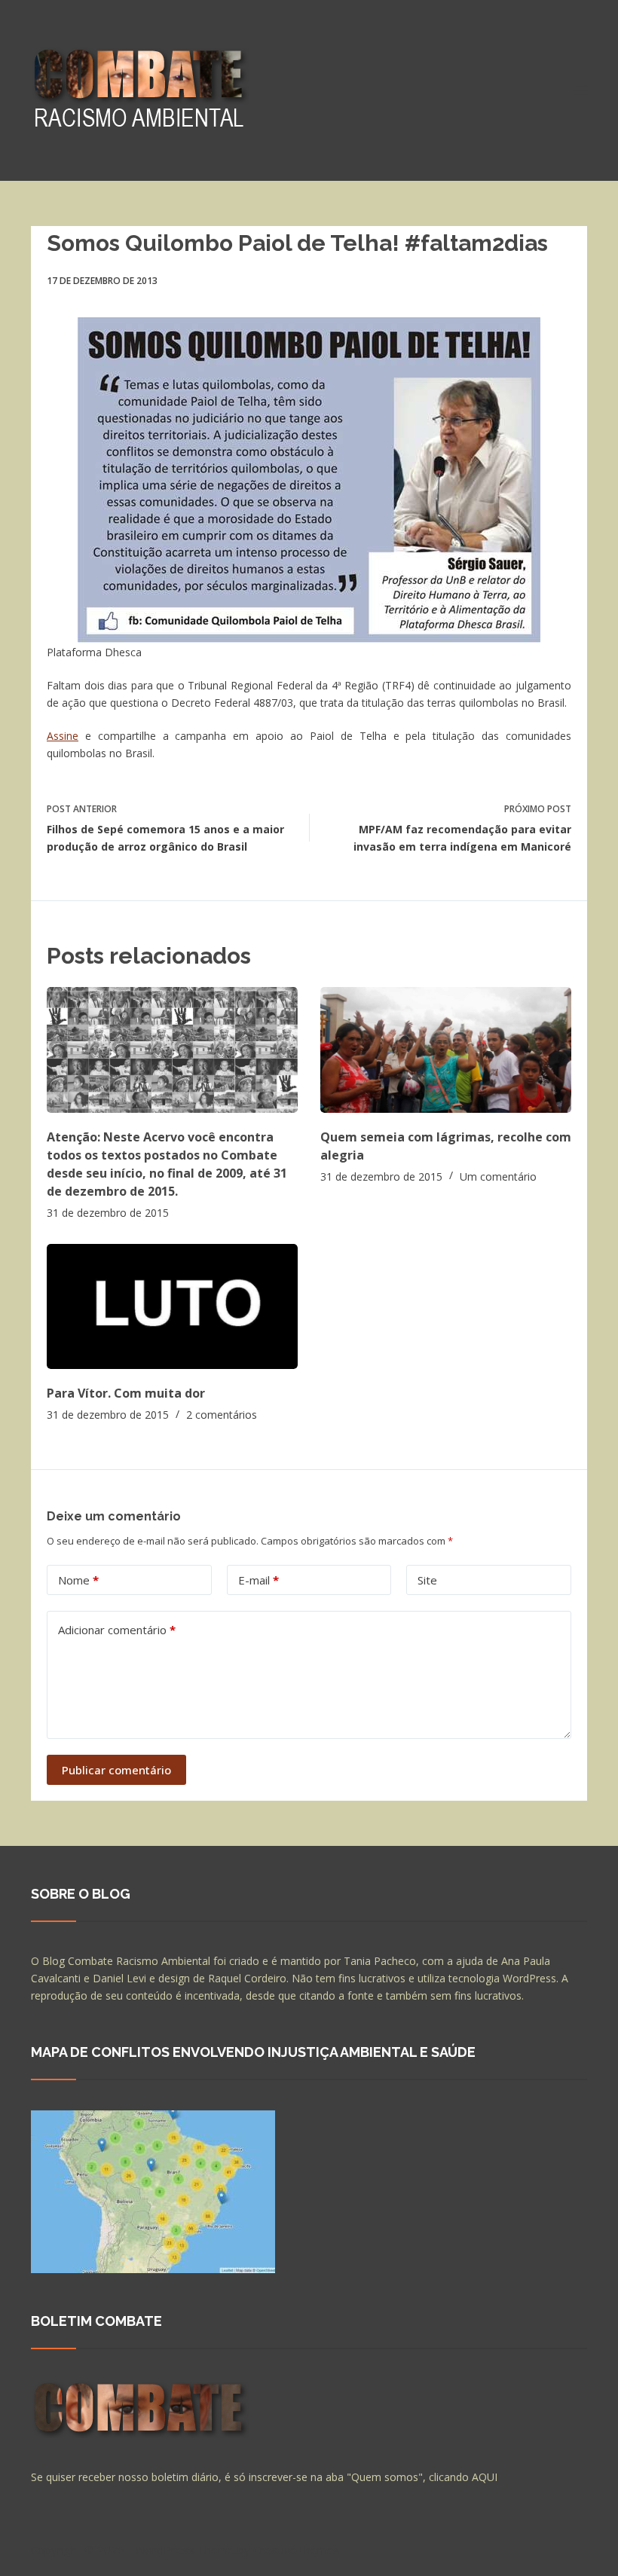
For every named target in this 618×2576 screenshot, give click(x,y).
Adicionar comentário (117, 1630)
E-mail (259, 1580)
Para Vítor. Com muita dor (126, 1393)
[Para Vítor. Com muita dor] (172, 1307)
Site (427, 1580)
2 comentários (222, 1415)
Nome (78, 1580)
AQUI (485, 2477)
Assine (63, 736)
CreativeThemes (297, 2550)
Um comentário (498, 1176)
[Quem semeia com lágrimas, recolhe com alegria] (446, 1050)
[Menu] (580, 90)
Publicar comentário (116, 1770)
